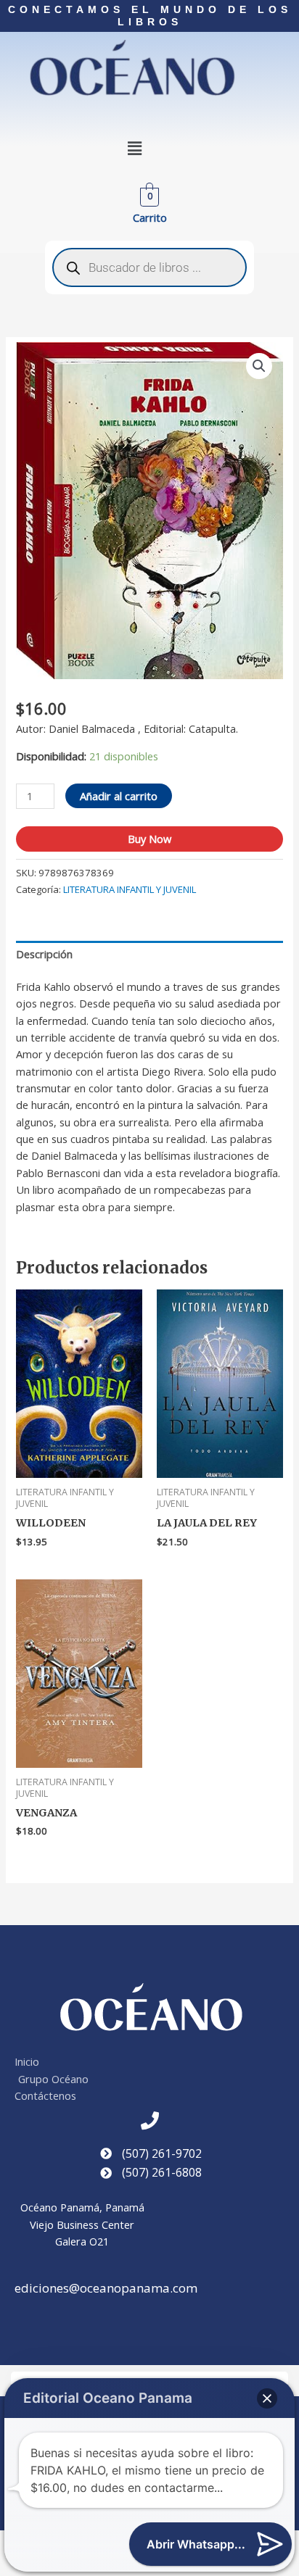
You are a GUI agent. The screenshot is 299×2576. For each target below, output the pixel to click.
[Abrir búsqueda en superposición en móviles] (149, 267)
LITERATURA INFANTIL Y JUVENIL (130, 889)
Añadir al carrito (119, 796)
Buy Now (149, 839)
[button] (135, 149)
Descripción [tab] (44, 954)
